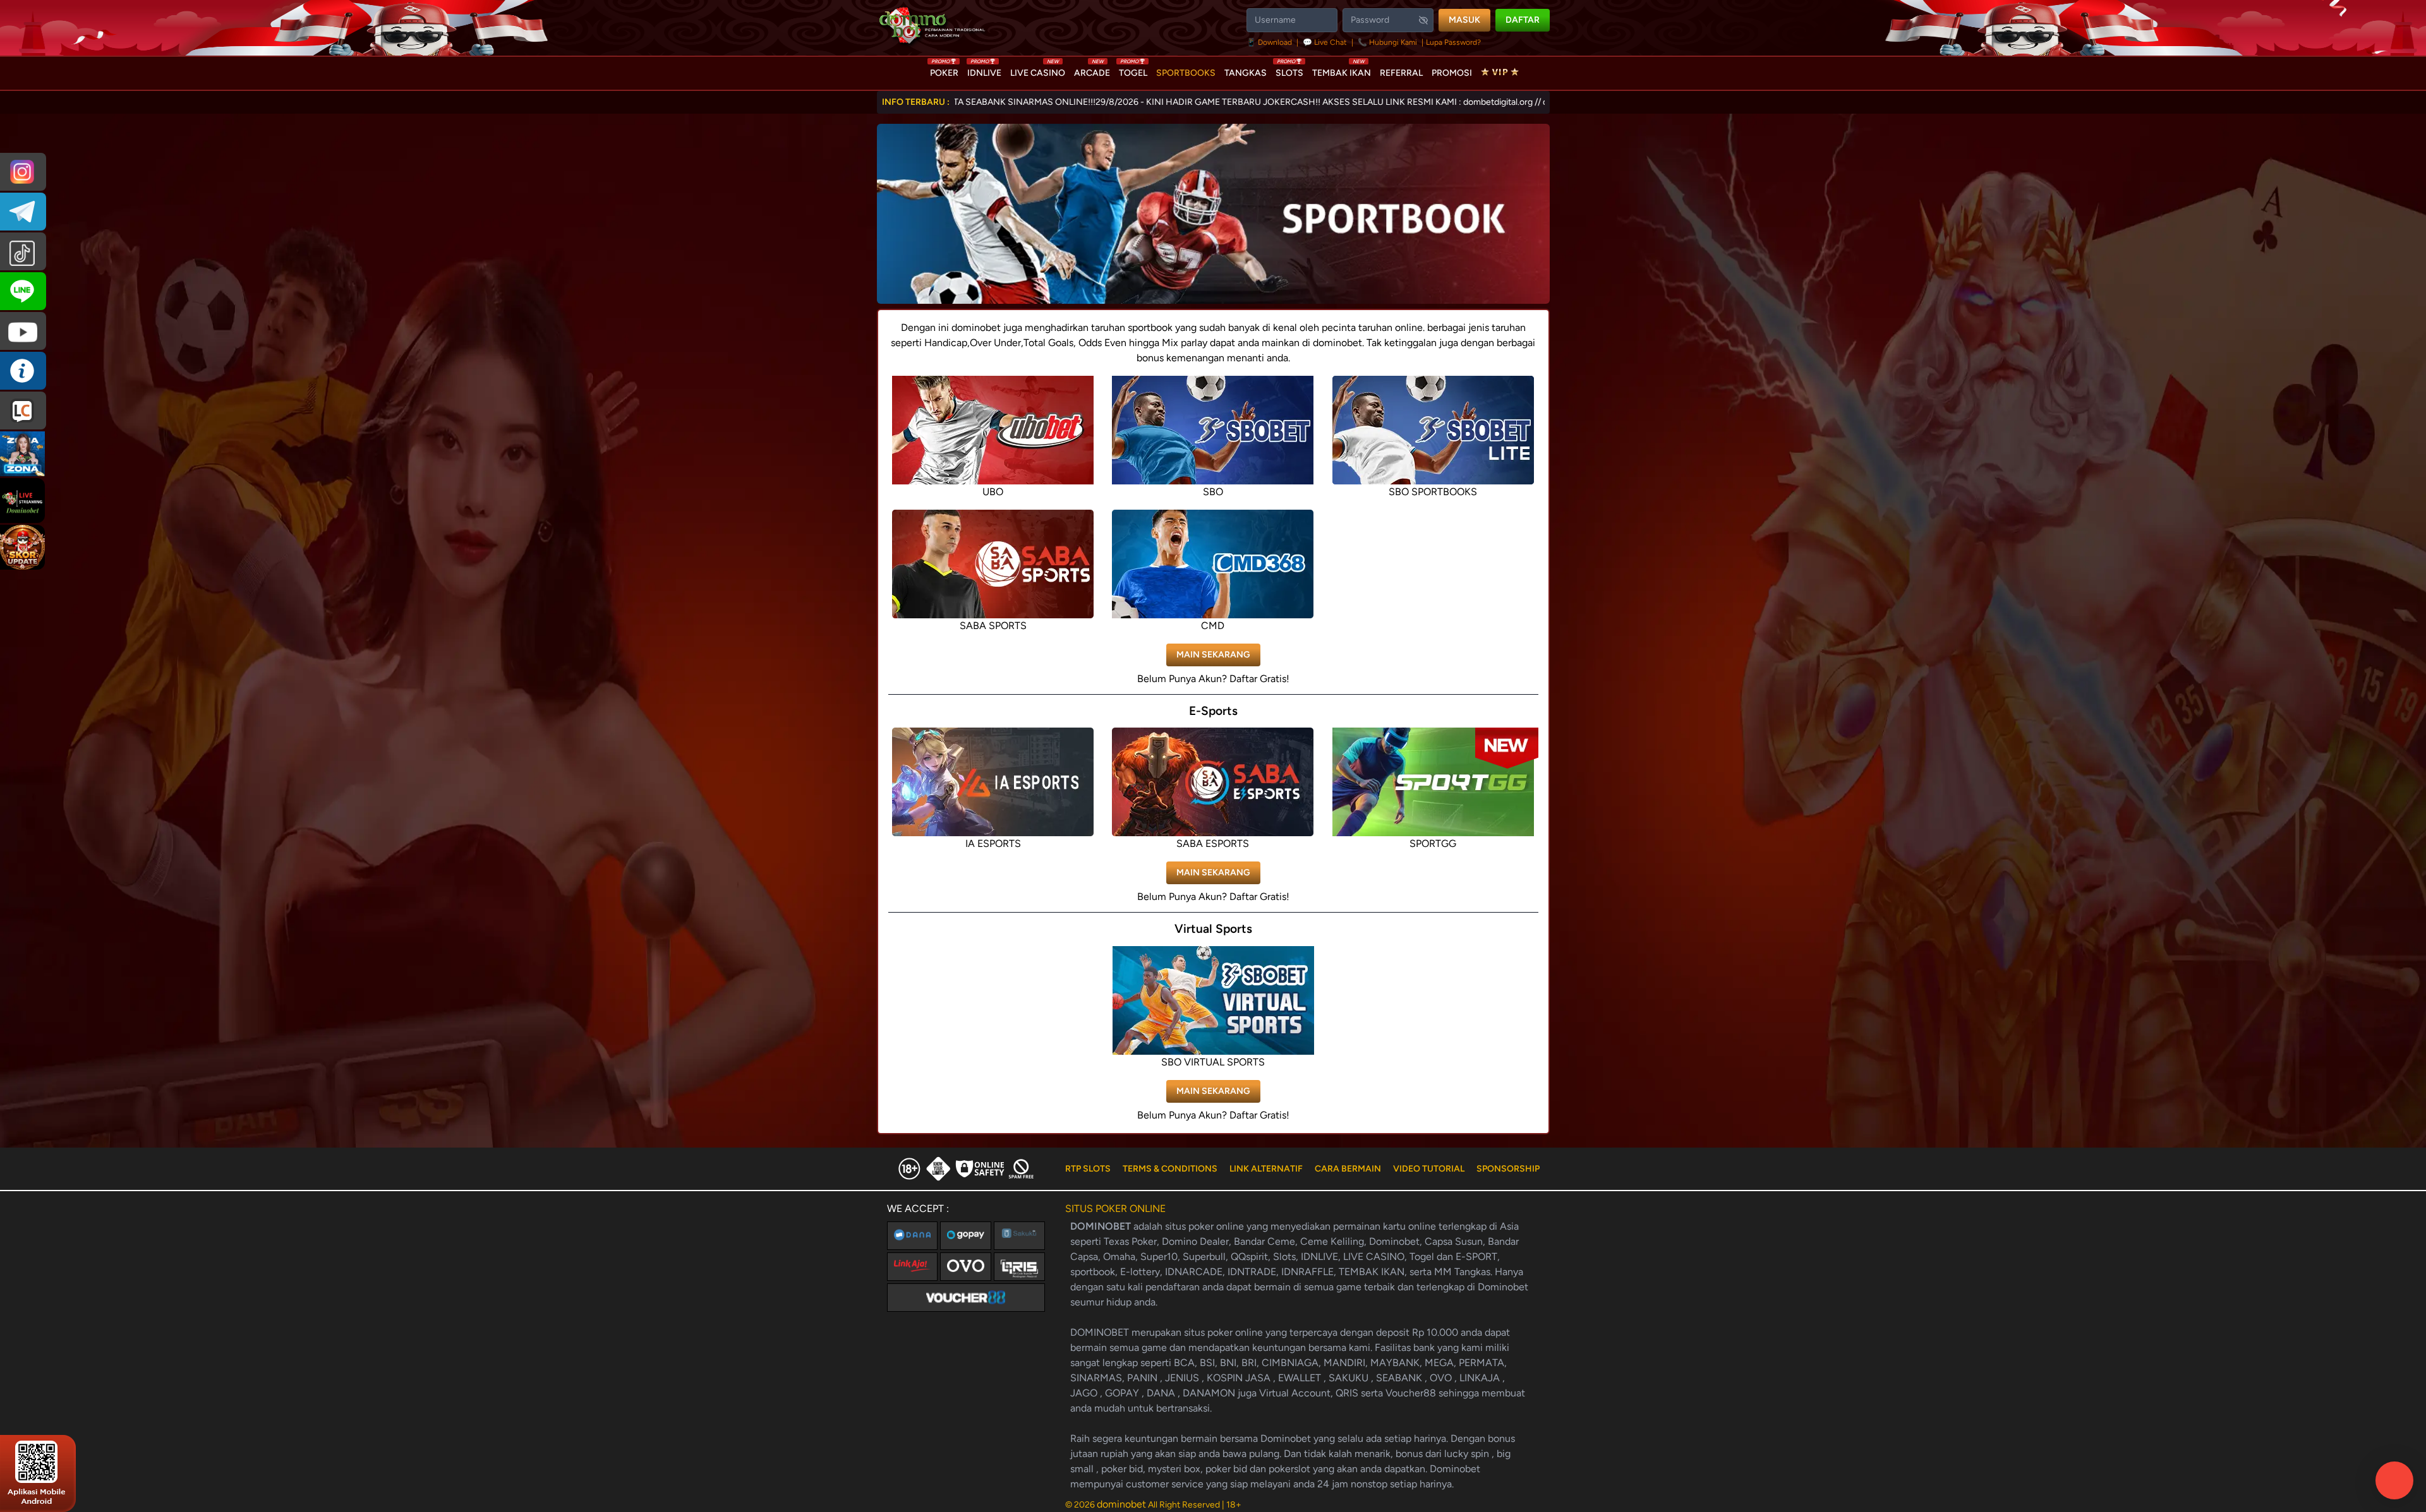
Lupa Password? (1453, 42)
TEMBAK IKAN (1342, 70)
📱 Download (1270, 42)
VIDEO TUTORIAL (1429, 1169)
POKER (944, 70)
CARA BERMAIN (1348, 1169)
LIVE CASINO (1038, 70)
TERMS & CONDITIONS (1170, 1169)
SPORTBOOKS (1186, 73)
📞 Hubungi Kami (1387, 42)
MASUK (1464, 20)
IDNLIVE (984, 70)
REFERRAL (1401, 73)
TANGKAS (1246, 73)
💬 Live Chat (1325, 42)
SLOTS (1289, 70)
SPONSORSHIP (1508, 1169)
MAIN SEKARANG (1213, 655)
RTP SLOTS (1088, 1169)
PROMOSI (1452, 73)
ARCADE (1092, 70)
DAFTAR (1523, 20)
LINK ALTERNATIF (1266, 1169)
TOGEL (1133, 70)
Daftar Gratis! (1259, 679)
